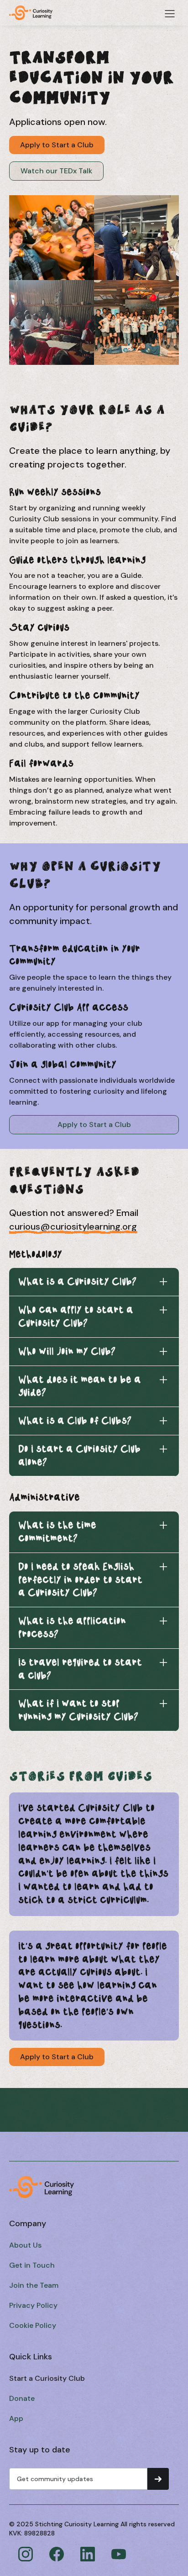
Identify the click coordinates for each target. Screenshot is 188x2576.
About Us (25, 2245)
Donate (22, 2398)
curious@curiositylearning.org (73, 1226)
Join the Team (34, 2285)
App (16, 2418)
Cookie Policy (33, 2325)
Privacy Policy (33, 2305)
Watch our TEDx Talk (56, 171)
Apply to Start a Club (57, 145)
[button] (170, 14)
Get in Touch (32, 2265)
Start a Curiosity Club (47, 2378)
